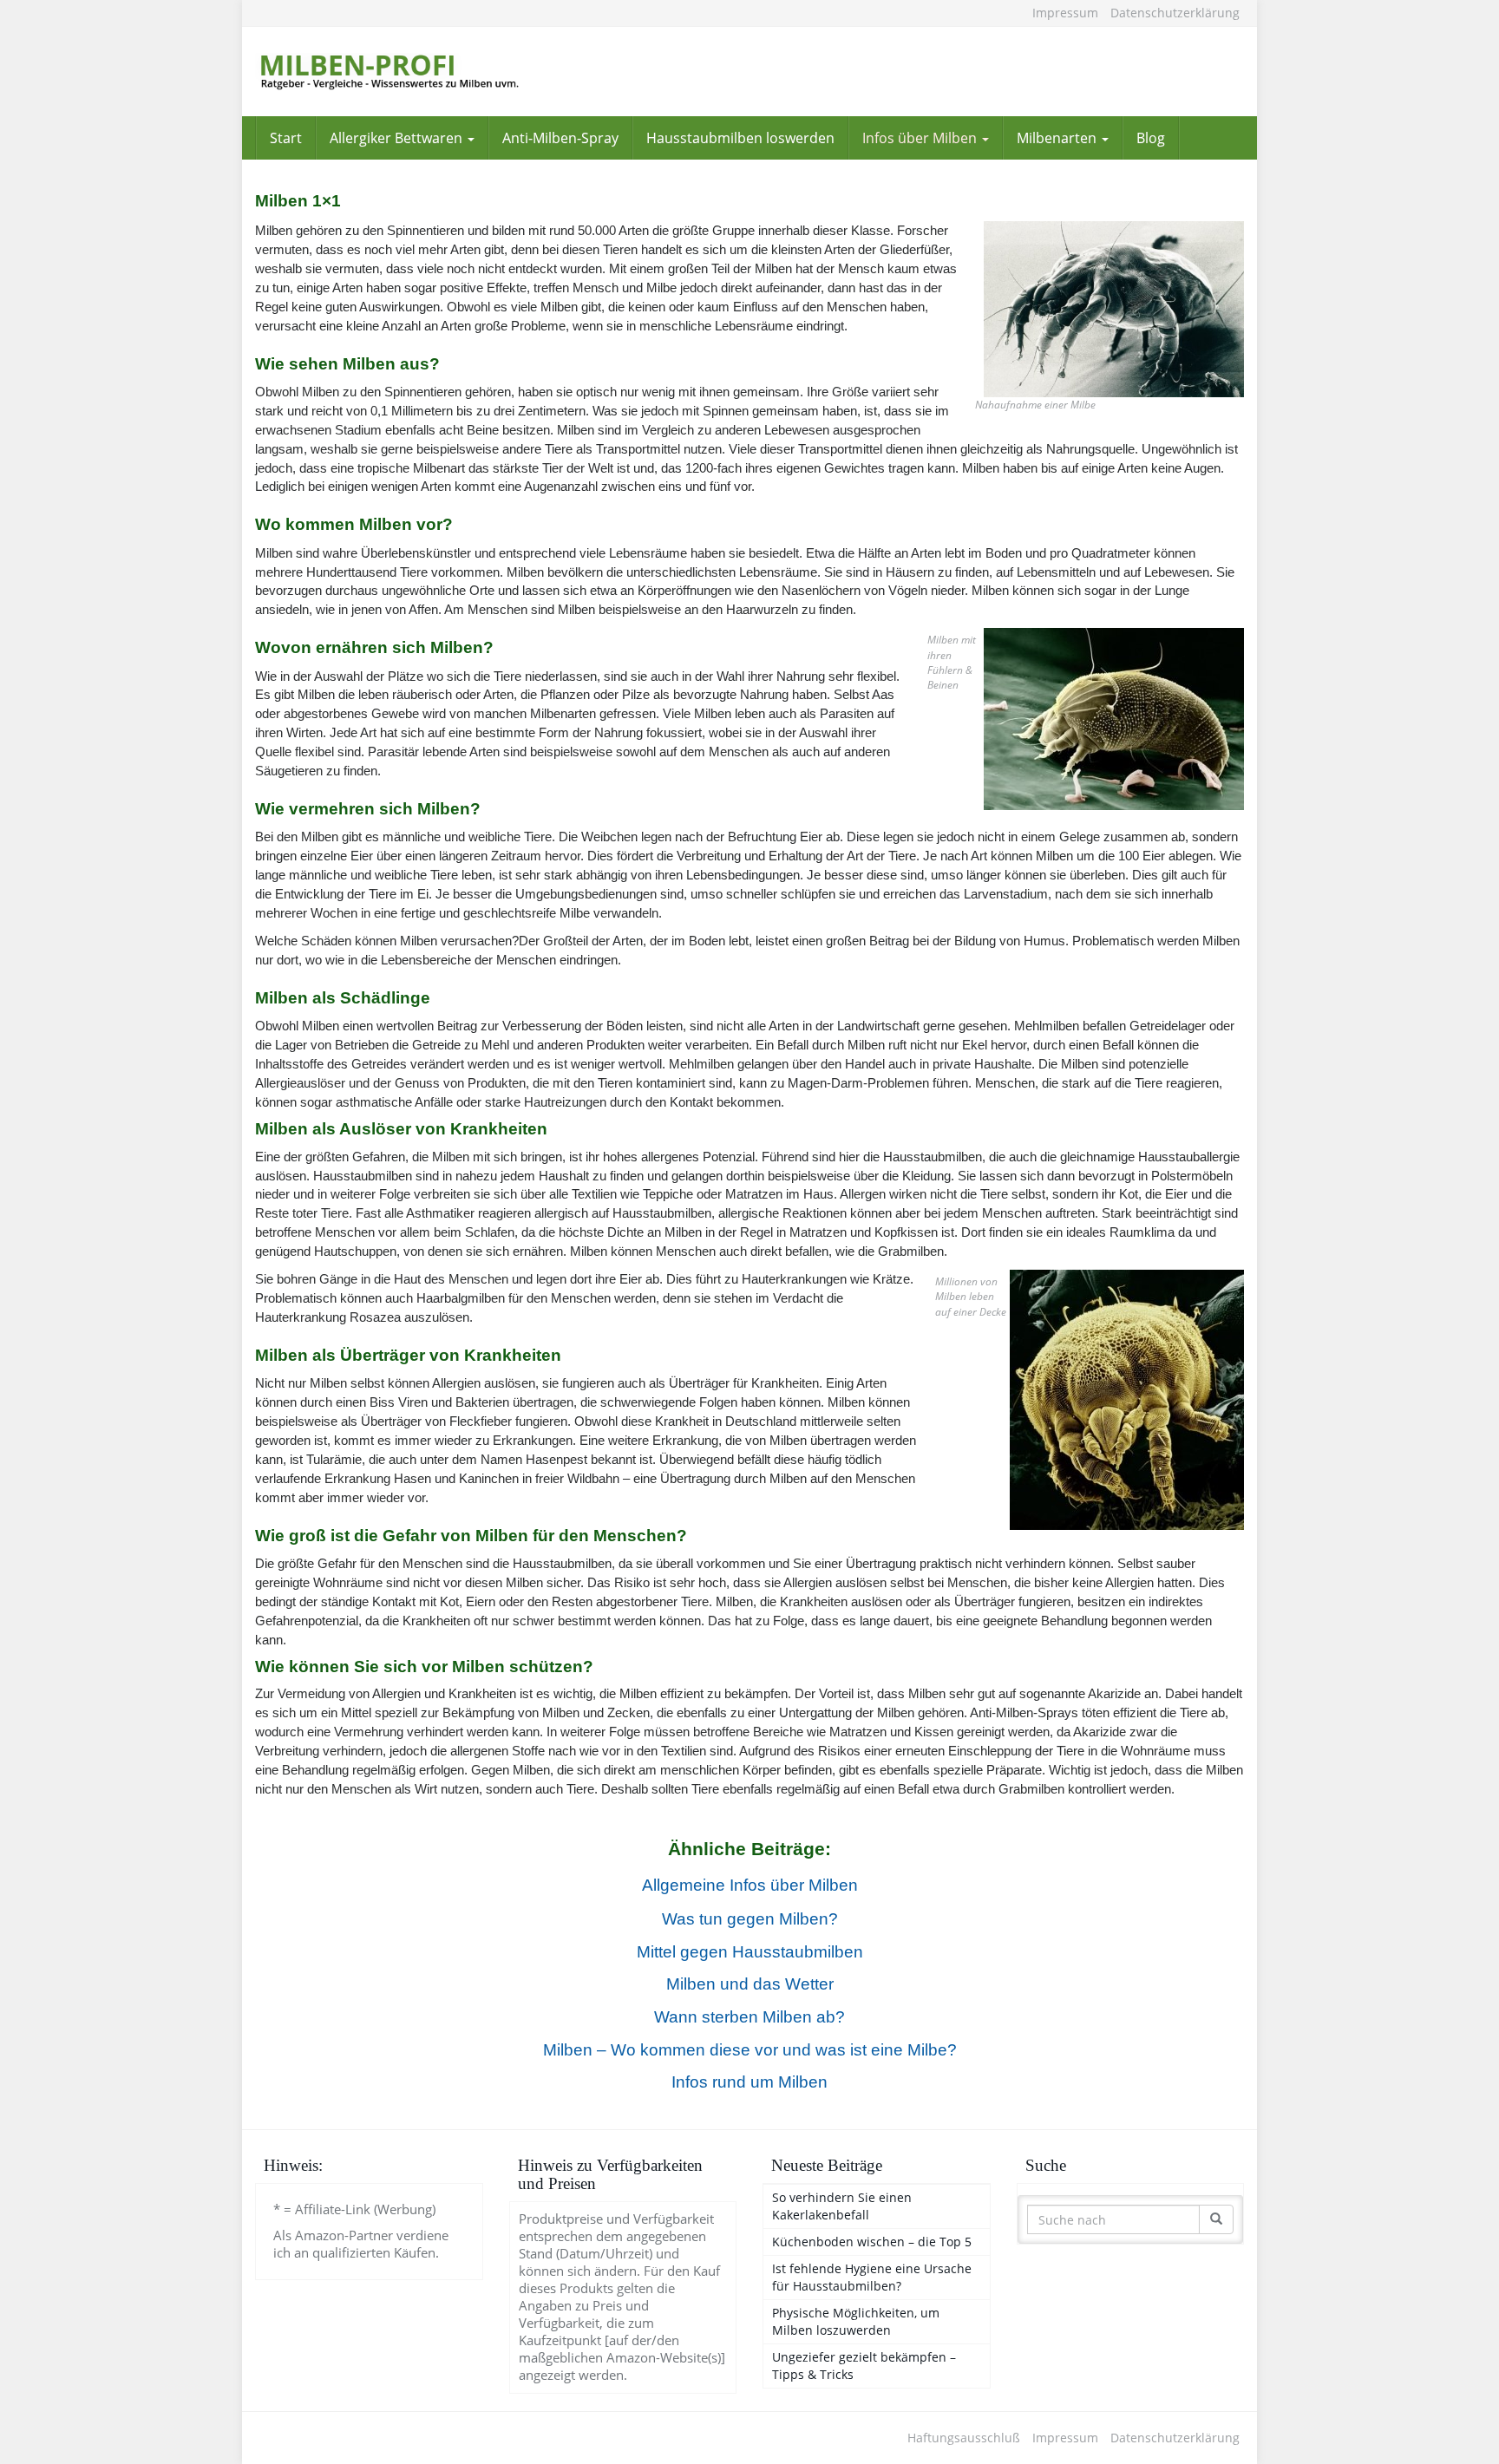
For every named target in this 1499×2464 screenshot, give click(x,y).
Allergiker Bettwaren (398, 138)
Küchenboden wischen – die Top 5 (872, 2242)
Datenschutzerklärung (1175, 13)
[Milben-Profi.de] (411, 72)
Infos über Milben (921, 138)
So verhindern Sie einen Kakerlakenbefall (842, 2206)
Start (286, 138)
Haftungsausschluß (964, 2438)
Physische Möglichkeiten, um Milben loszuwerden (856, 2321)
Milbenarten (1058, 138)
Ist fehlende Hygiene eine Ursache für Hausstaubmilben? (872, 2277)
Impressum (1065, 13)
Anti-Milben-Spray (560, 138)
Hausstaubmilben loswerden (740, 138)
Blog (1151, 138)
